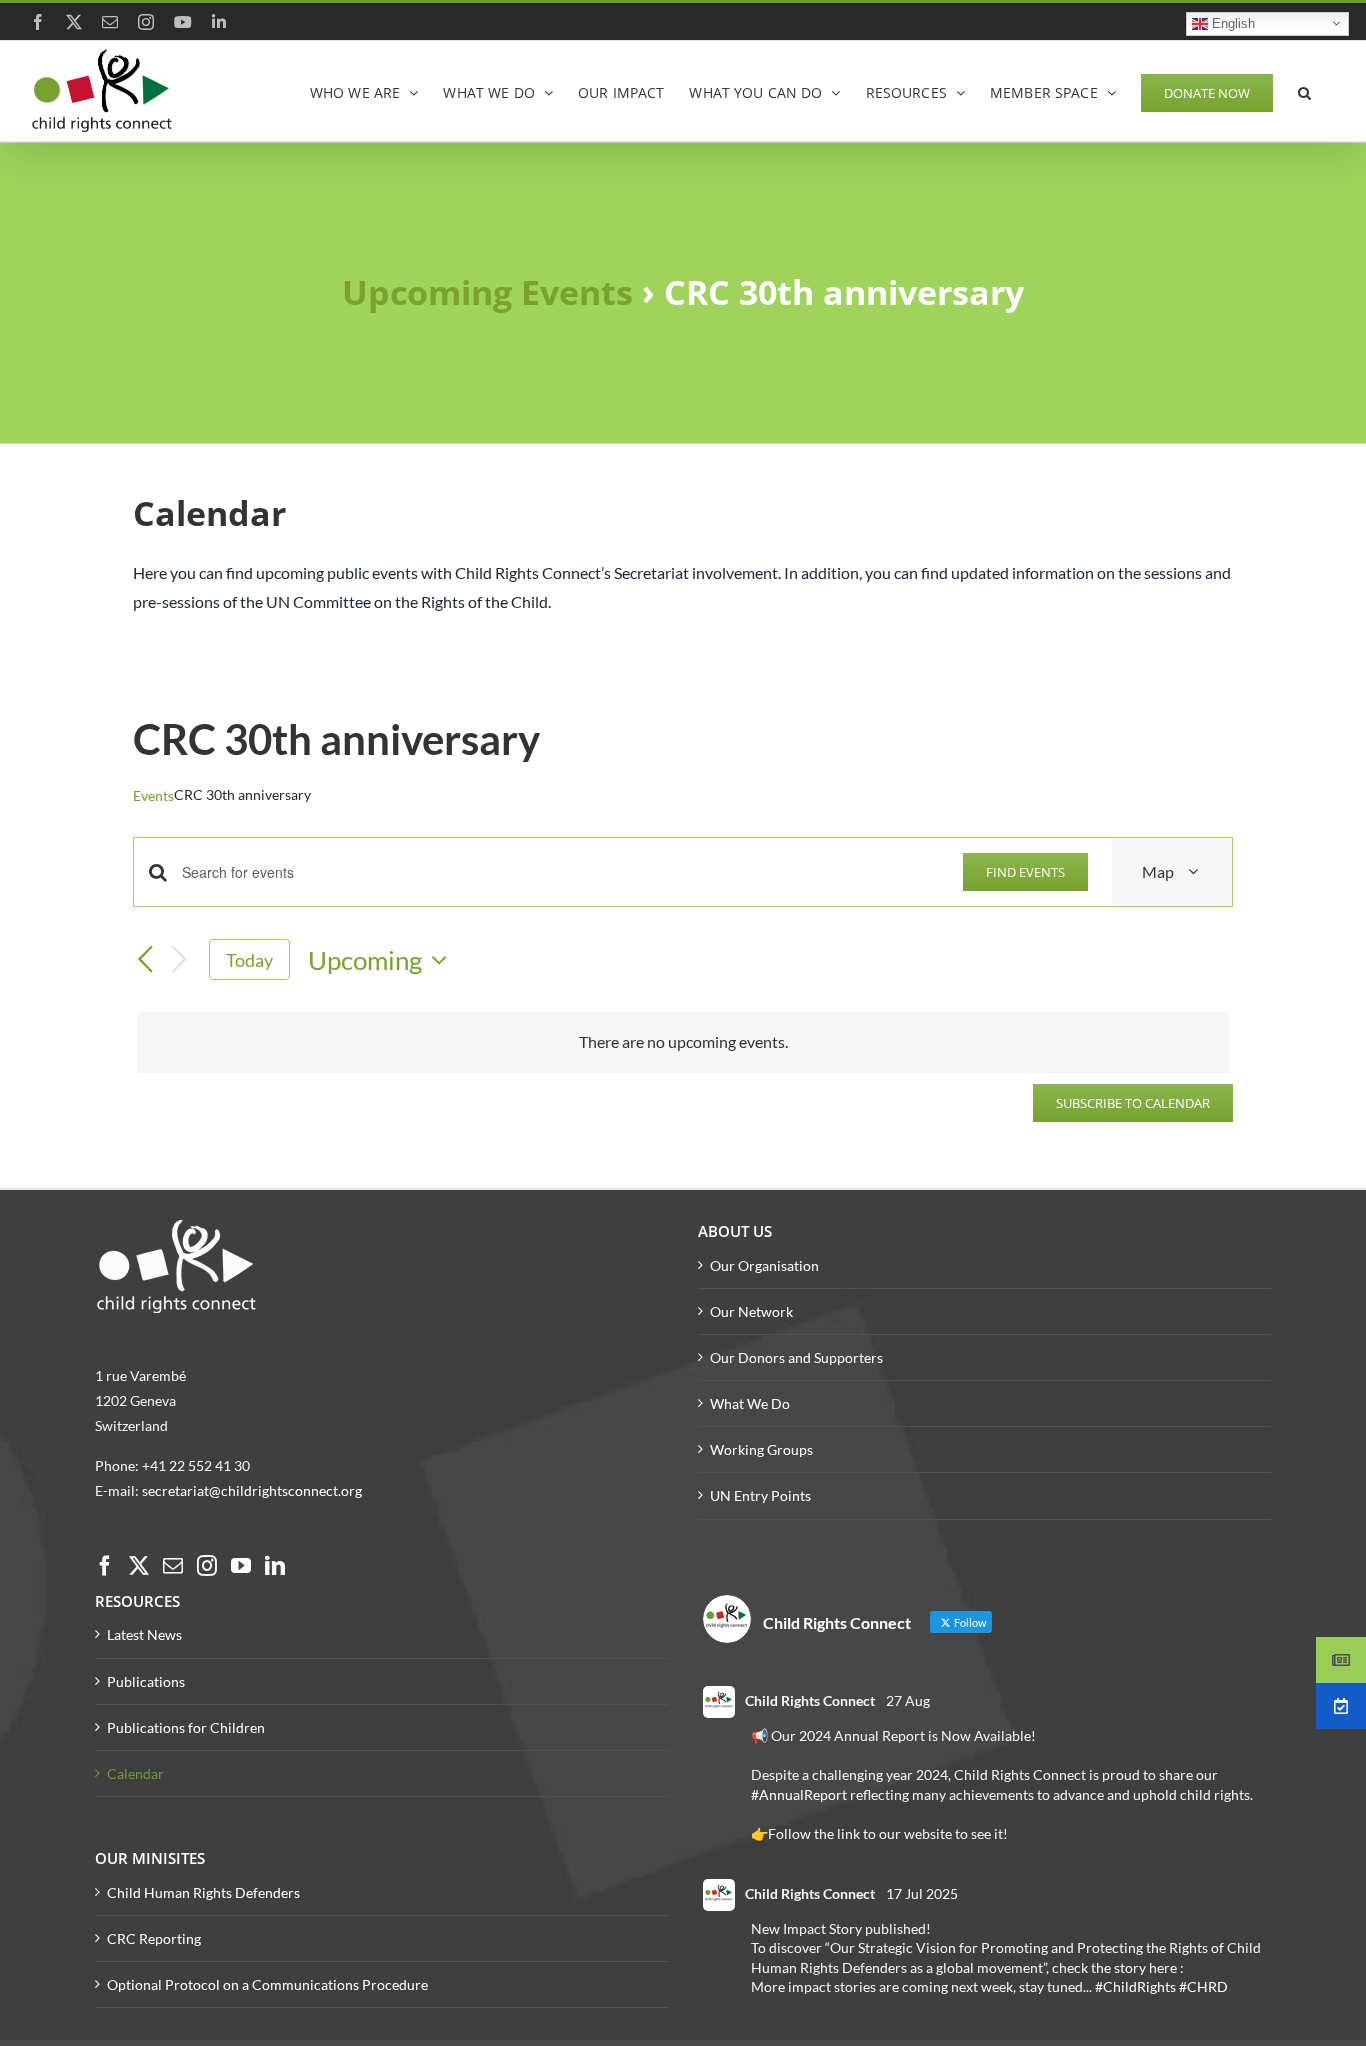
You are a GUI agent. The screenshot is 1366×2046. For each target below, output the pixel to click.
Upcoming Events (487, 292)
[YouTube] (241, 1566)
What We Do (750, 1403)
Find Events (1025, 872)
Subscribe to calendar (1133, 1103)
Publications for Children (186, 1727)
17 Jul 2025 (922, 1893)
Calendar (135, 1773)
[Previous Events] (145, 960)
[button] (1304, 91)
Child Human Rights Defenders (203, 1892)
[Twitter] (139, 1566)
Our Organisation (764, 1265)
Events (153, 795)
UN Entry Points (760, 1495)
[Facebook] (105, 1566)
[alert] (683, 1042)
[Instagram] (207, 1566)
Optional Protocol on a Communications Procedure (267, 1984)
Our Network (751, 1311)
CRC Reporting (154, 1938)
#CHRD (1203, 1986)
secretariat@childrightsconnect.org (252, 1490)
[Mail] (173, 1566)
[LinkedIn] (275, 1566)
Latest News (144, 1634)
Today (249, 960)
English (1231, 22)
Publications (146, 1681)
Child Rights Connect (810, 1700)
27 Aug (908, 1700)
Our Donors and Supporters (796, 1357)
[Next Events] (179, 960)
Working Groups (761, 1449)
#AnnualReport (799, 1794)
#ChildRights (1135, 1986)
